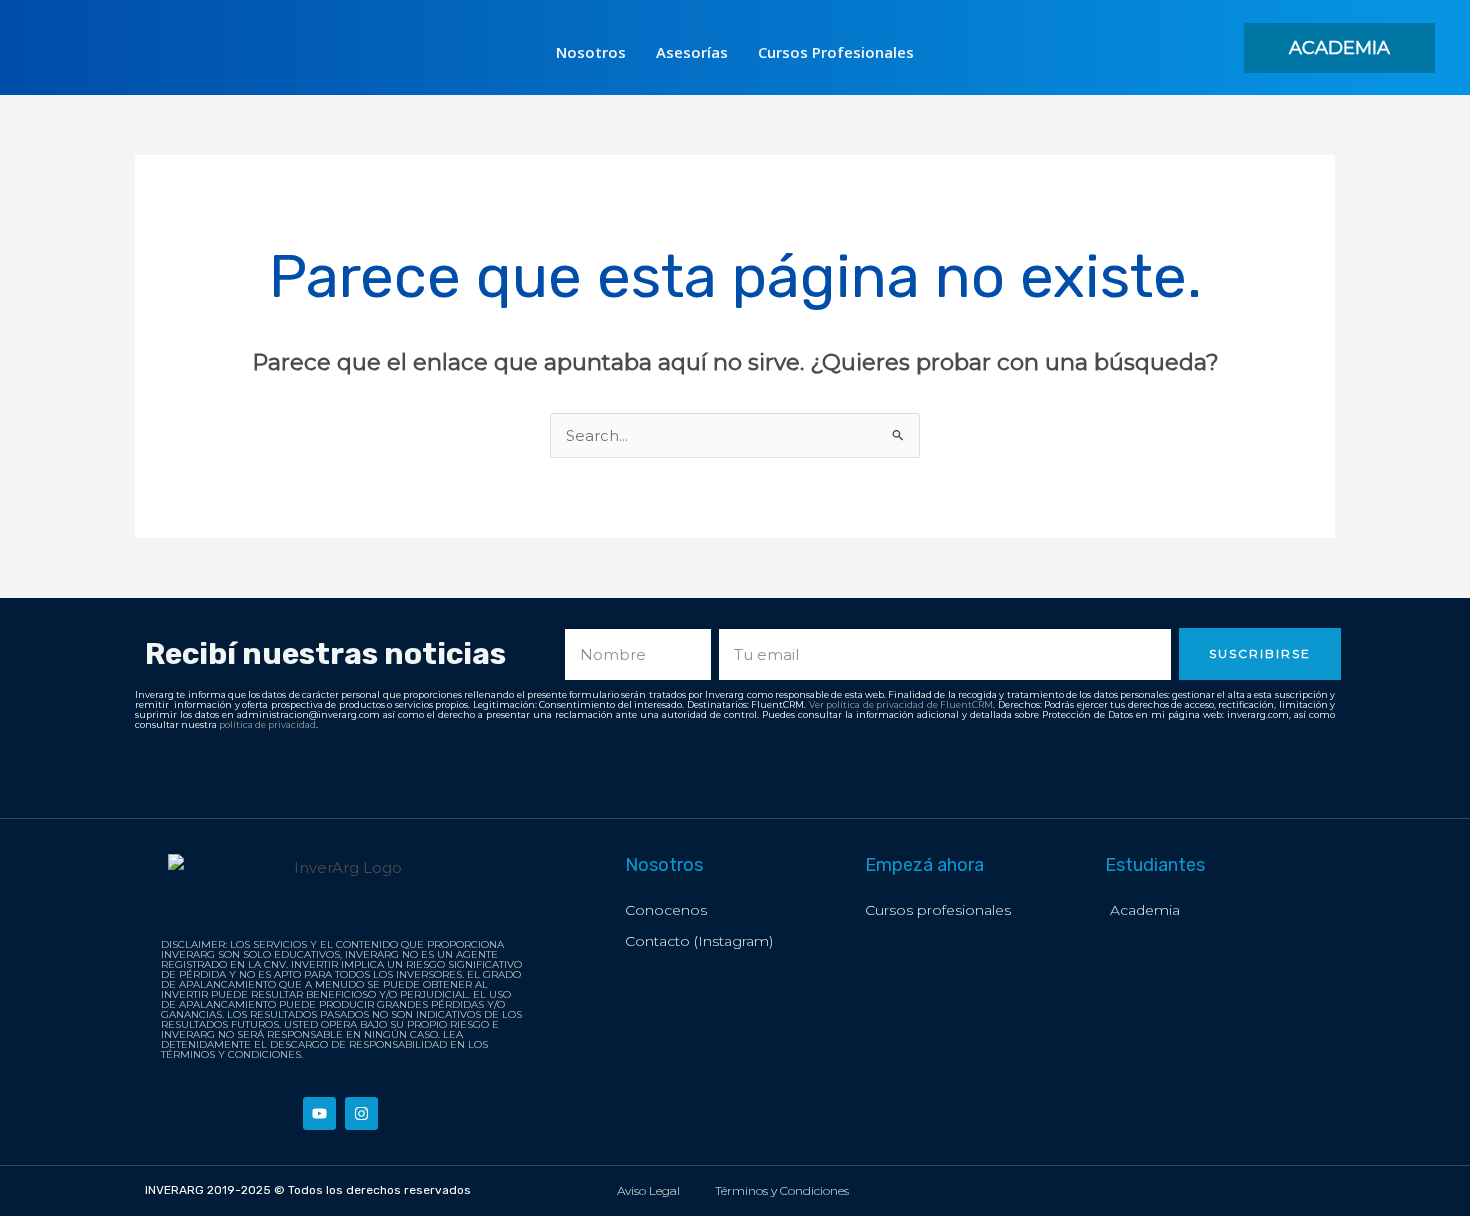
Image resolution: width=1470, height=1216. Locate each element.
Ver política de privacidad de (875, 704)
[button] (1339, 48)
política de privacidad (267, 724)
